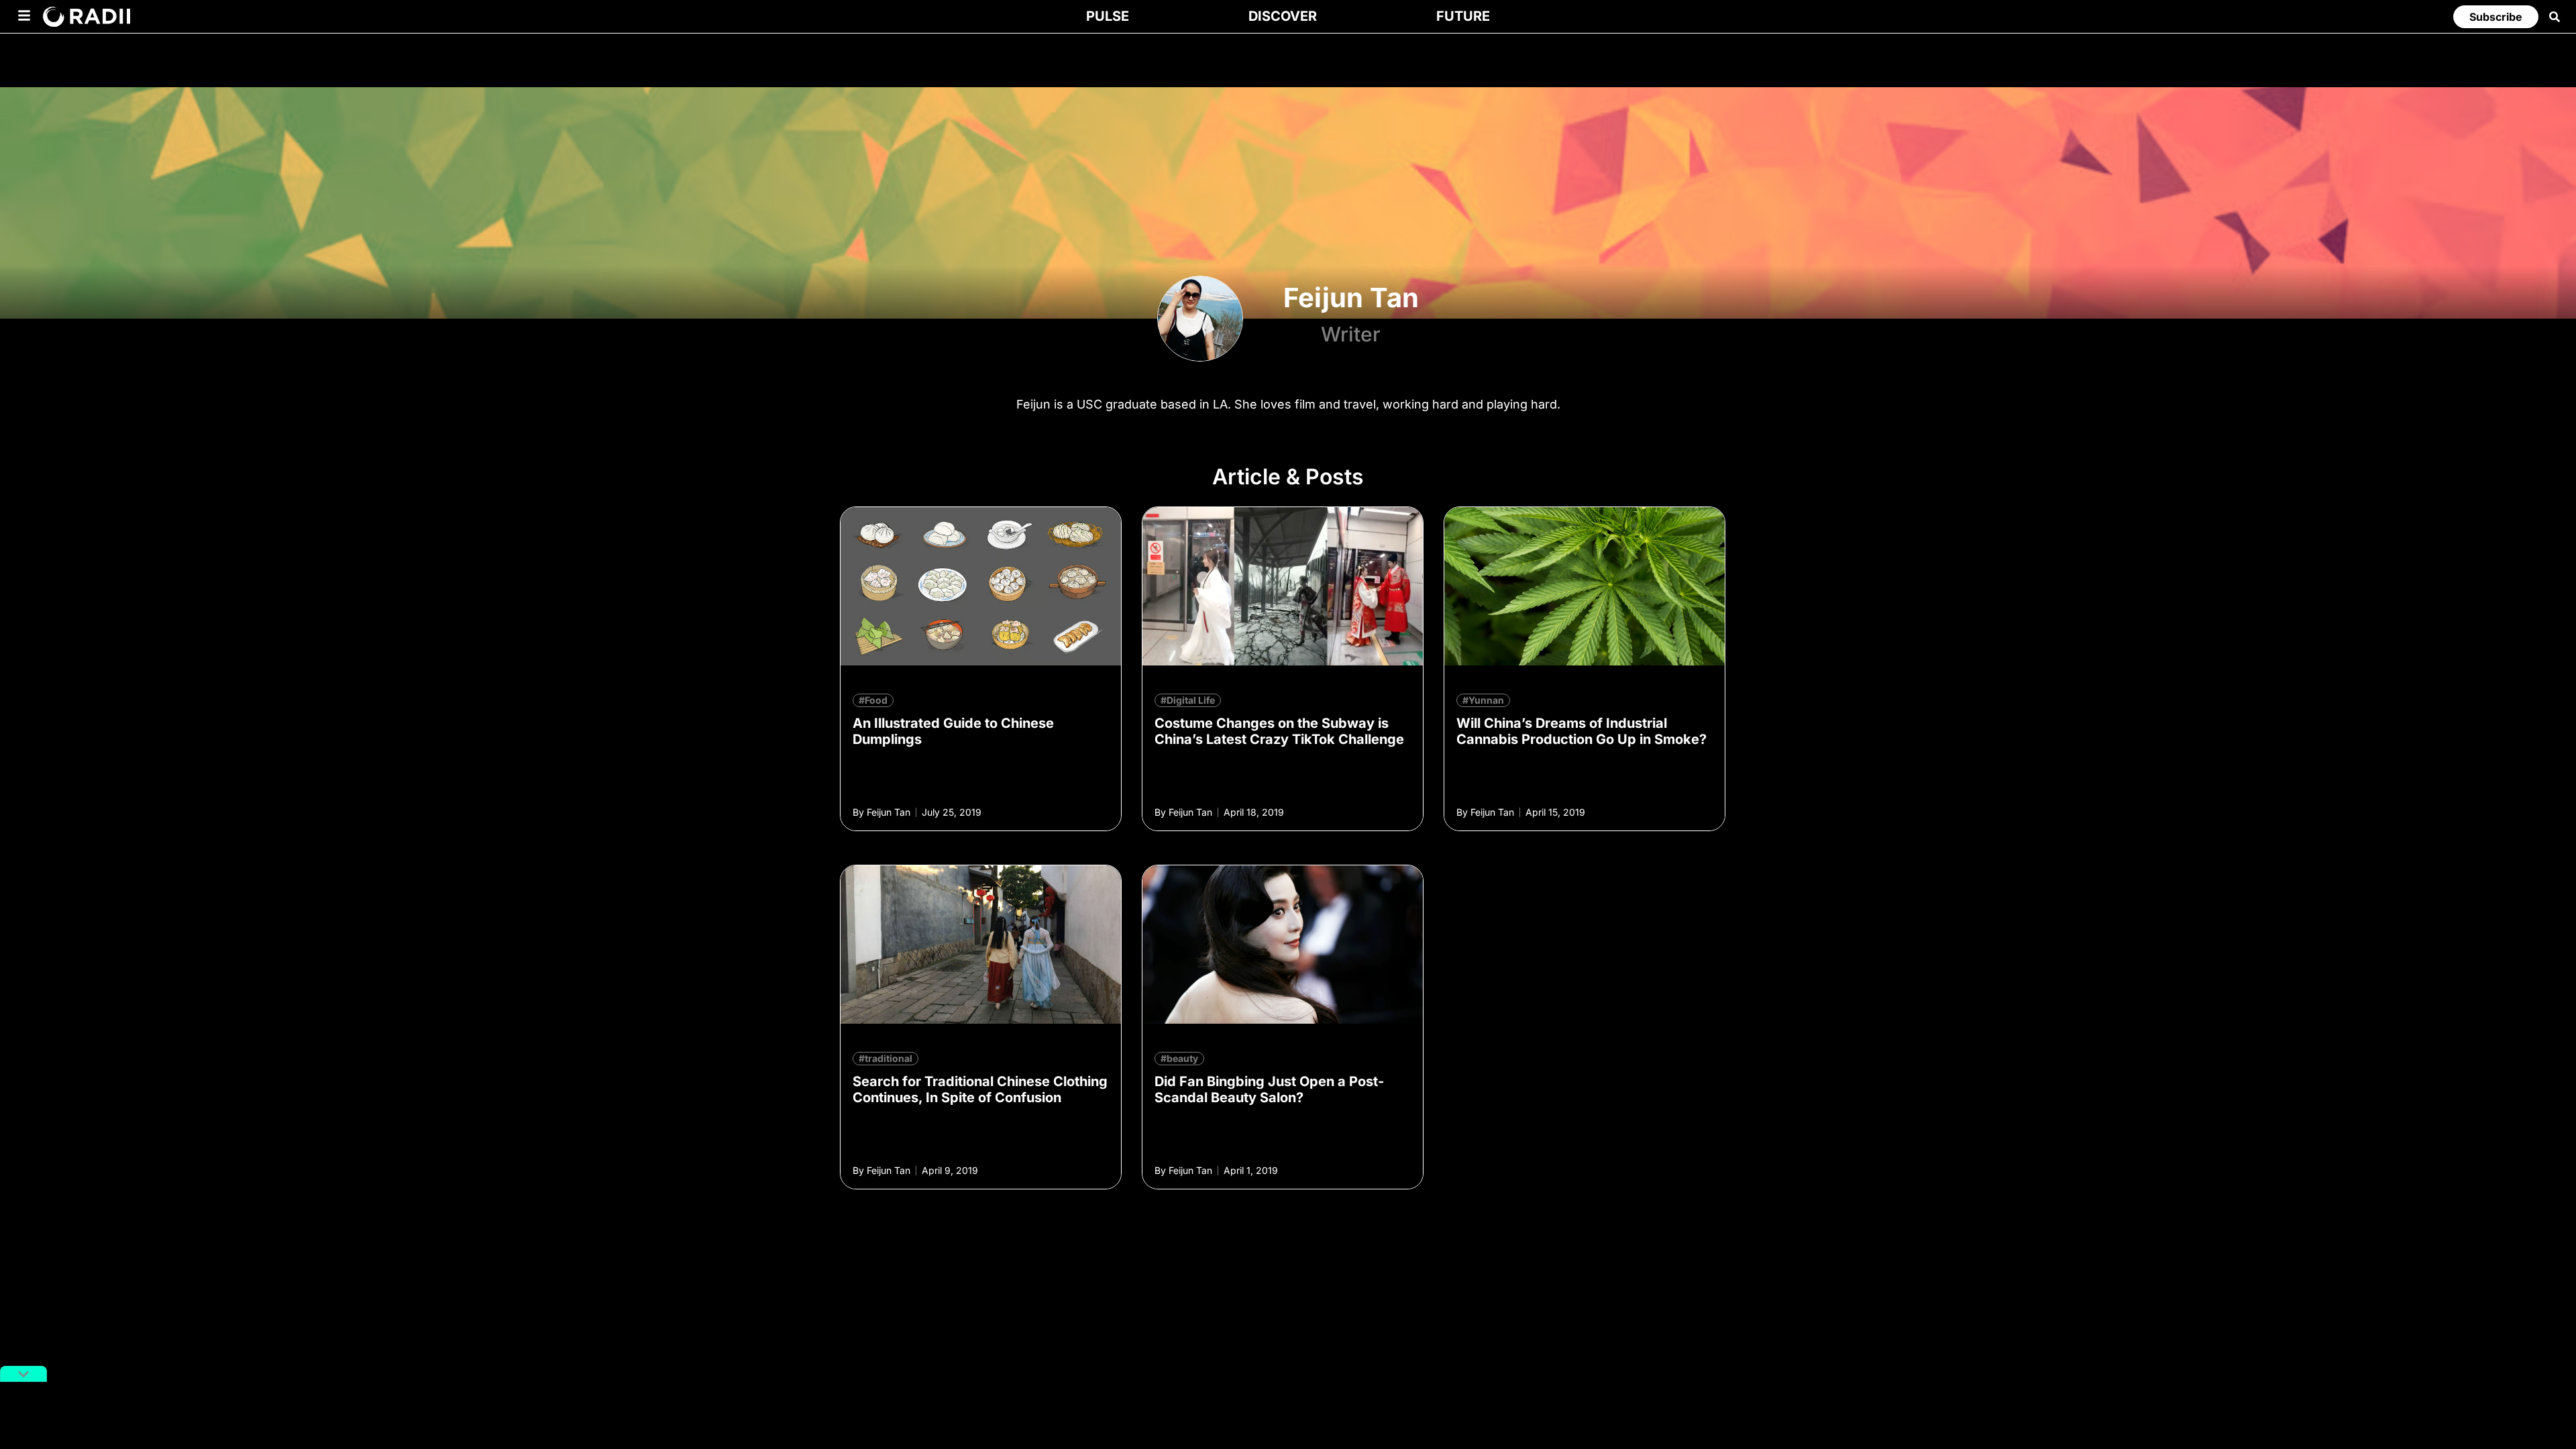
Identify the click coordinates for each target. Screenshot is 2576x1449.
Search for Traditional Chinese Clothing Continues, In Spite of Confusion (980, 1089)
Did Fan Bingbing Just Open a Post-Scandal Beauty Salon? (1269, 1089)
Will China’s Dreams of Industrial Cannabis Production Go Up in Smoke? (1581, 731)
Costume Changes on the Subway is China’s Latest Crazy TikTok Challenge (1279, 731)
